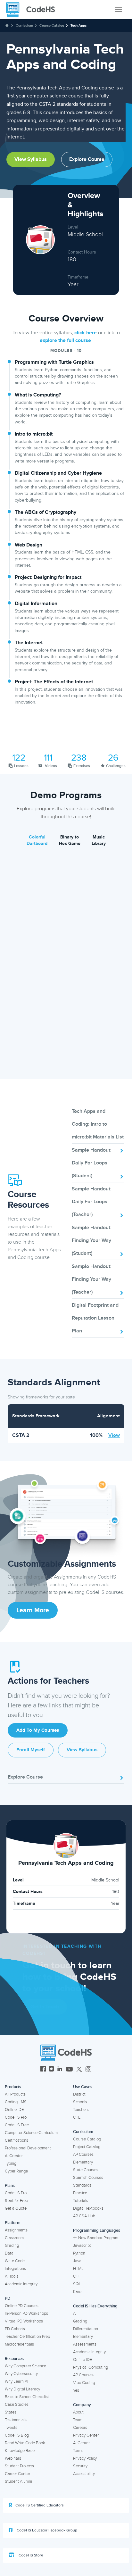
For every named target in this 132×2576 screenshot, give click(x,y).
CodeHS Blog (17, 2435)
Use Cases (83, 2087)
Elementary (83, 2162)
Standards (82, 2185)
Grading (12, 2246)
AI (75, 2313)
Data (9, 2253)
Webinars (13, 2458)
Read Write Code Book (25, 2443)
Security (80, 2466)
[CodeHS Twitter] (79, 2070)
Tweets (11, 2428)
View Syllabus (31, 159)
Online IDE (14, 2110)
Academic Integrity (21, 2284)
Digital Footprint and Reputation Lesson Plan (95, 1318)
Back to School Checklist (27, 2397)
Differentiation (86, 2329)
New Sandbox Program (98, 2238)
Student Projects (19, 2466)
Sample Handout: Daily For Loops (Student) (92, 1163)
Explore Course (87, 159)
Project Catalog (87, 2147)
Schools (80, 2102)
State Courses (86, 2170)
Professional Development (28, 2148)
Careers (80, 2428)
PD (8, 2298)
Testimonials (16, 2420)
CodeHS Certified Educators (40, 2505)
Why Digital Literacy (22, 2389)
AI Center (81, 2443)
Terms (78, 2451)
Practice (80, 2193)
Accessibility (84, 2474)
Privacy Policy (85, 2458)
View (114, 1435)
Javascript (82, 2246)
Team (78, 2420)
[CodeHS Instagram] (51, 2070)
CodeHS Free (17, 2125)
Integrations (15, 2269)
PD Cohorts (15, 2329)
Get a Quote (16, 2208)
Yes (76, 2390)
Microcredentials (19, 2344)
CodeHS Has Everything (95, 2306)
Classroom (14, 2238)
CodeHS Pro (16, 2117)
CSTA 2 (21, 1435)
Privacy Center (86, 2435)
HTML (78, 2269)
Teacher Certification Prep (27, 2337)
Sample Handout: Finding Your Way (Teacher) (92, 1279)
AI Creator (14, 2156)
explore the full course (65, 340)
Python (79, 2253)
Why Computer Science (25, 2366)
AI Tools (12, 2276)
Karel (78, 2292)
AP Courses (83, 2155)
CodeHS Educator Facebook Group (46, 2530)
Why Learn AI (16, 2381)
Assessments (85, 2344)
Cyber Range (16, 2171)
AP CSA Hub (84, 2216)
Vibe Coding (84, 2383)
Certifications (16, 2140)
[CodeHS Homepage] (33, 10)
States (11, 2412)
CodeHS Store (30, 2555)
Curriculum (24, 25)
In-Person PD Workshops (26, 2313)
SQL (77, 2284)
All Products (15, 2094)
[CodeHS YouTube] (69, 2070)
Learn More (33, 1610)
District (79, 2094)
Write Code (15, 2261)
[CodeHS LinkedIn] (60, 2070)
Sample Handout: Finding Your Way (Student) (92, 1240)
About (78, 2412)
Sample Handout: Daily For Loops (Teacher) (92, 1202)
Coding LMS (16, 2102)
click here (86, 333)
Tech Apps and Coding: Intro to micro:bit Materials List (98, 1124)
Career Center (17, 2474)
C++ (76, 2276)
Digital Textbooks (88, 2208)
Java (77, 2261)
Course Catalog (52, 25)
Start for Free (16, 2201)
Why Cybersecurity (21, 2374)
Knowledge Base (20, 2451)
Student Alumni (18, 2481)
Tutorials (81, 2201)
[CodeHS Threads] (88, 2070)
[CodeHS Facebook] (43, 2070)
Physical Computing (91, 2367)
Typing (11, 2163)
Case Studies (17, 2405)
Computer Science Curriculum (31, 2133)
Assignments (16, 2230)
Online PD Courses (22, 2306)
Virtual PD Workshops (24, 2321)
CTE (77, 2117)
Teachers (81, 2110)
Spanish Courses (88, 2178)
